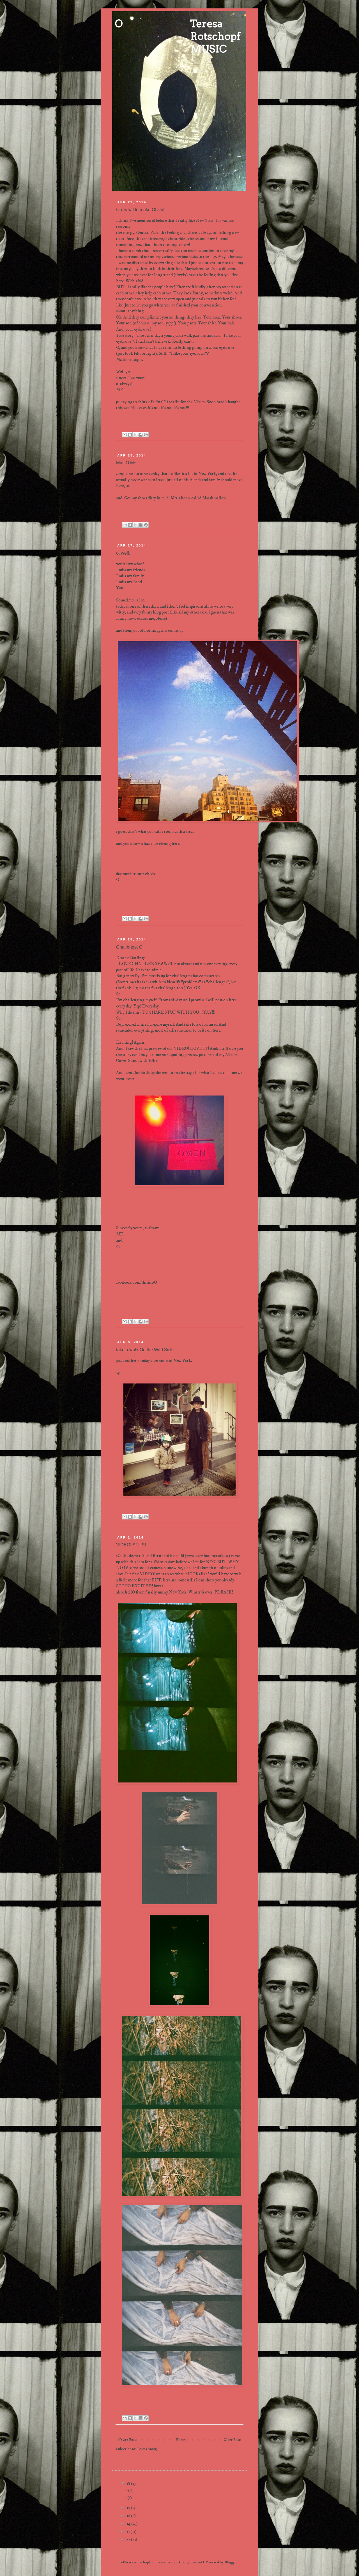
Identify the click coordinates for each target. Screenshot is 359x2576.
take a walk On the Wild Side (145, 1350)
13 (129, 2531)
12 (129, 2539)
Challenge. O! (130, 947)
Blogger (231, 2562)
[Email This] (125, 435)
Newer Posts (127, 2440)
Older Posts (233, 2440)
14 (129, 2524)
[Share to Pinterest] (146, 435)
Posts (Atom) (147, 2449)
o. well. (123, 553)
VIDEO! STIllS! (131, 1545)
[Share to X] (135, 435)
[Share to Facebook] (141, 435)
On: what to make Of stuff (141, 210)
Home (180, 2440)
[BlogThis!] (130, 435)
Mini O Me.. (127, 463)
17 (129, 2508)
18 (129, 2483)
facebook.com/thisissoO (137, 1282)
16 (129, 2516)
